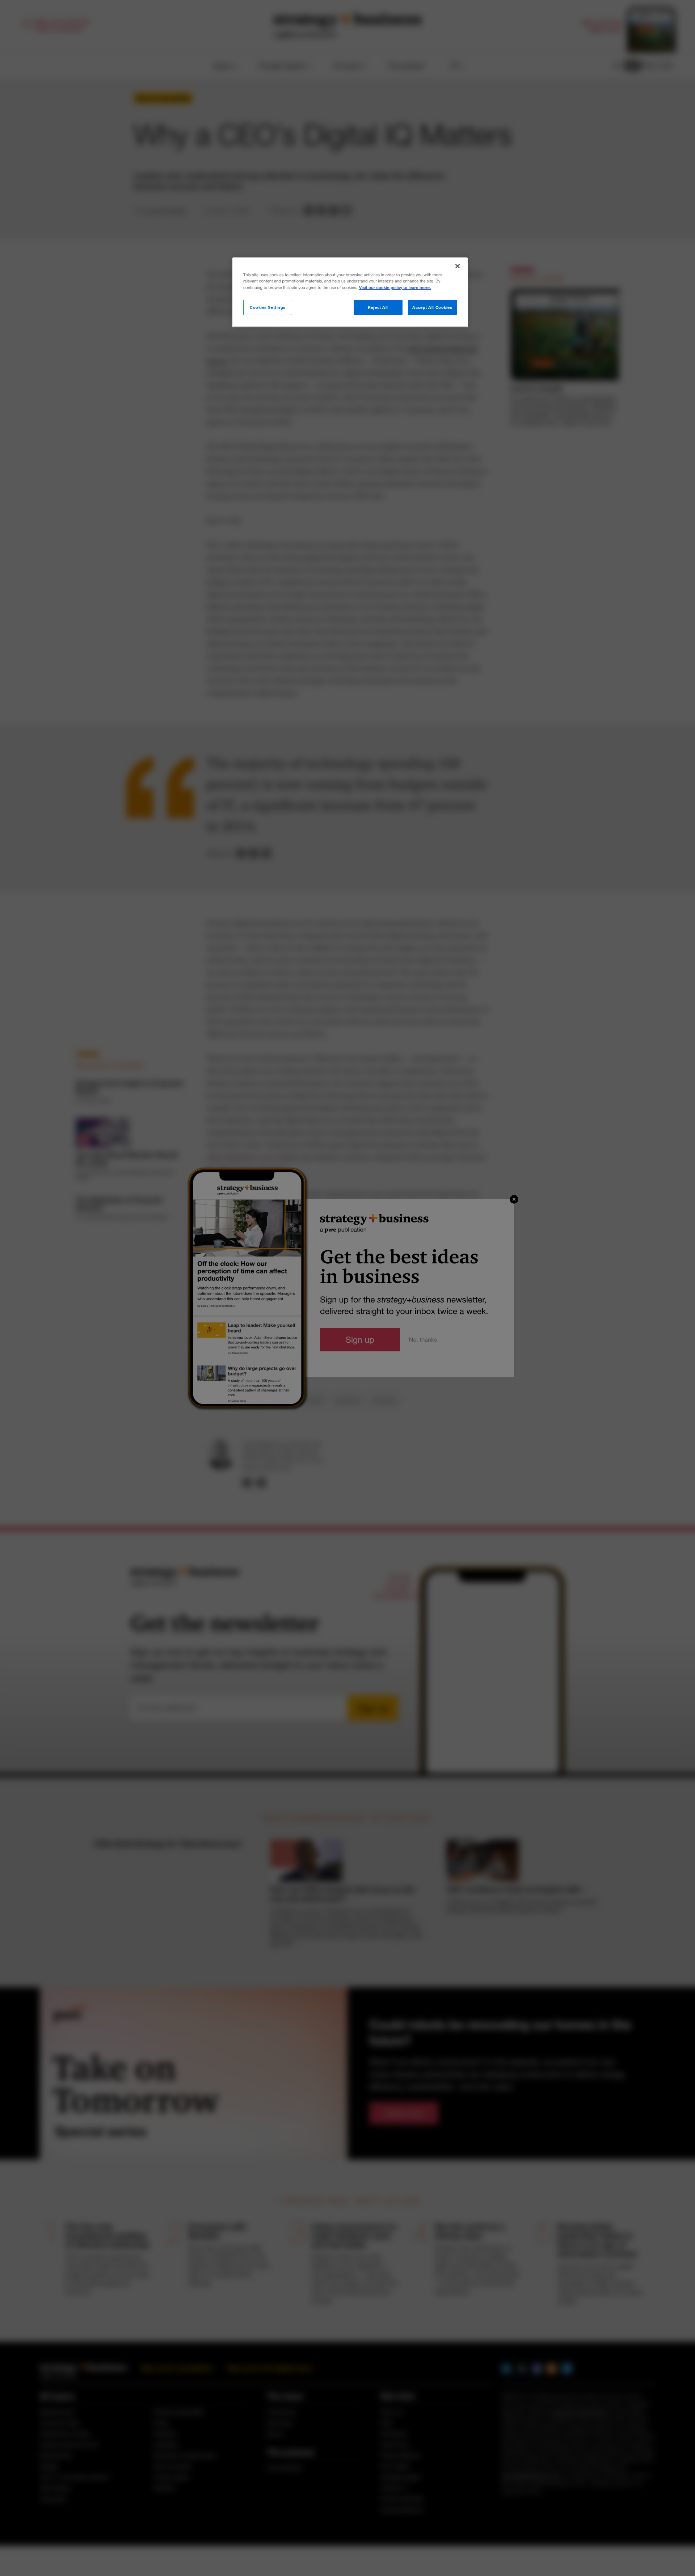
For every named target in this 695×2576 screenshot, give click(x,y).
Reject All (378, 307)
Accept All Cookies (432, 307)
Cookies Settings (268, 307)
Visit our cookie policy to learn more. (395, 288)
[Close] (458, 266)
